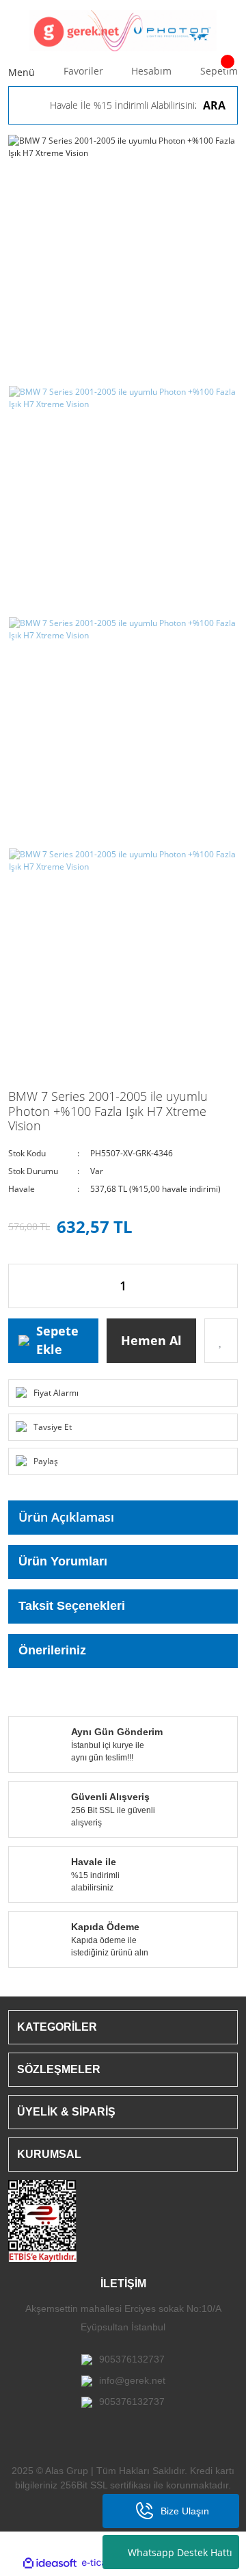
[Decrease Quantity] (19, 1286)
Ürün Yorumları (63, 1561)
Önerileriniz (52, 1650)
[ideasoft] (50, 2563)
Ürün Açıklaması (66, 1517)
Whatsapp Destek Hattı (180, 2552)
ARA (214, 105)
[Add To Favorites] (221, 1341)
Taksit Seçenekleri (72, 1606)
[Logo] (123, 31)
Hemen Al (151, 1340)
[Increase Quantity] (227, 1286)
